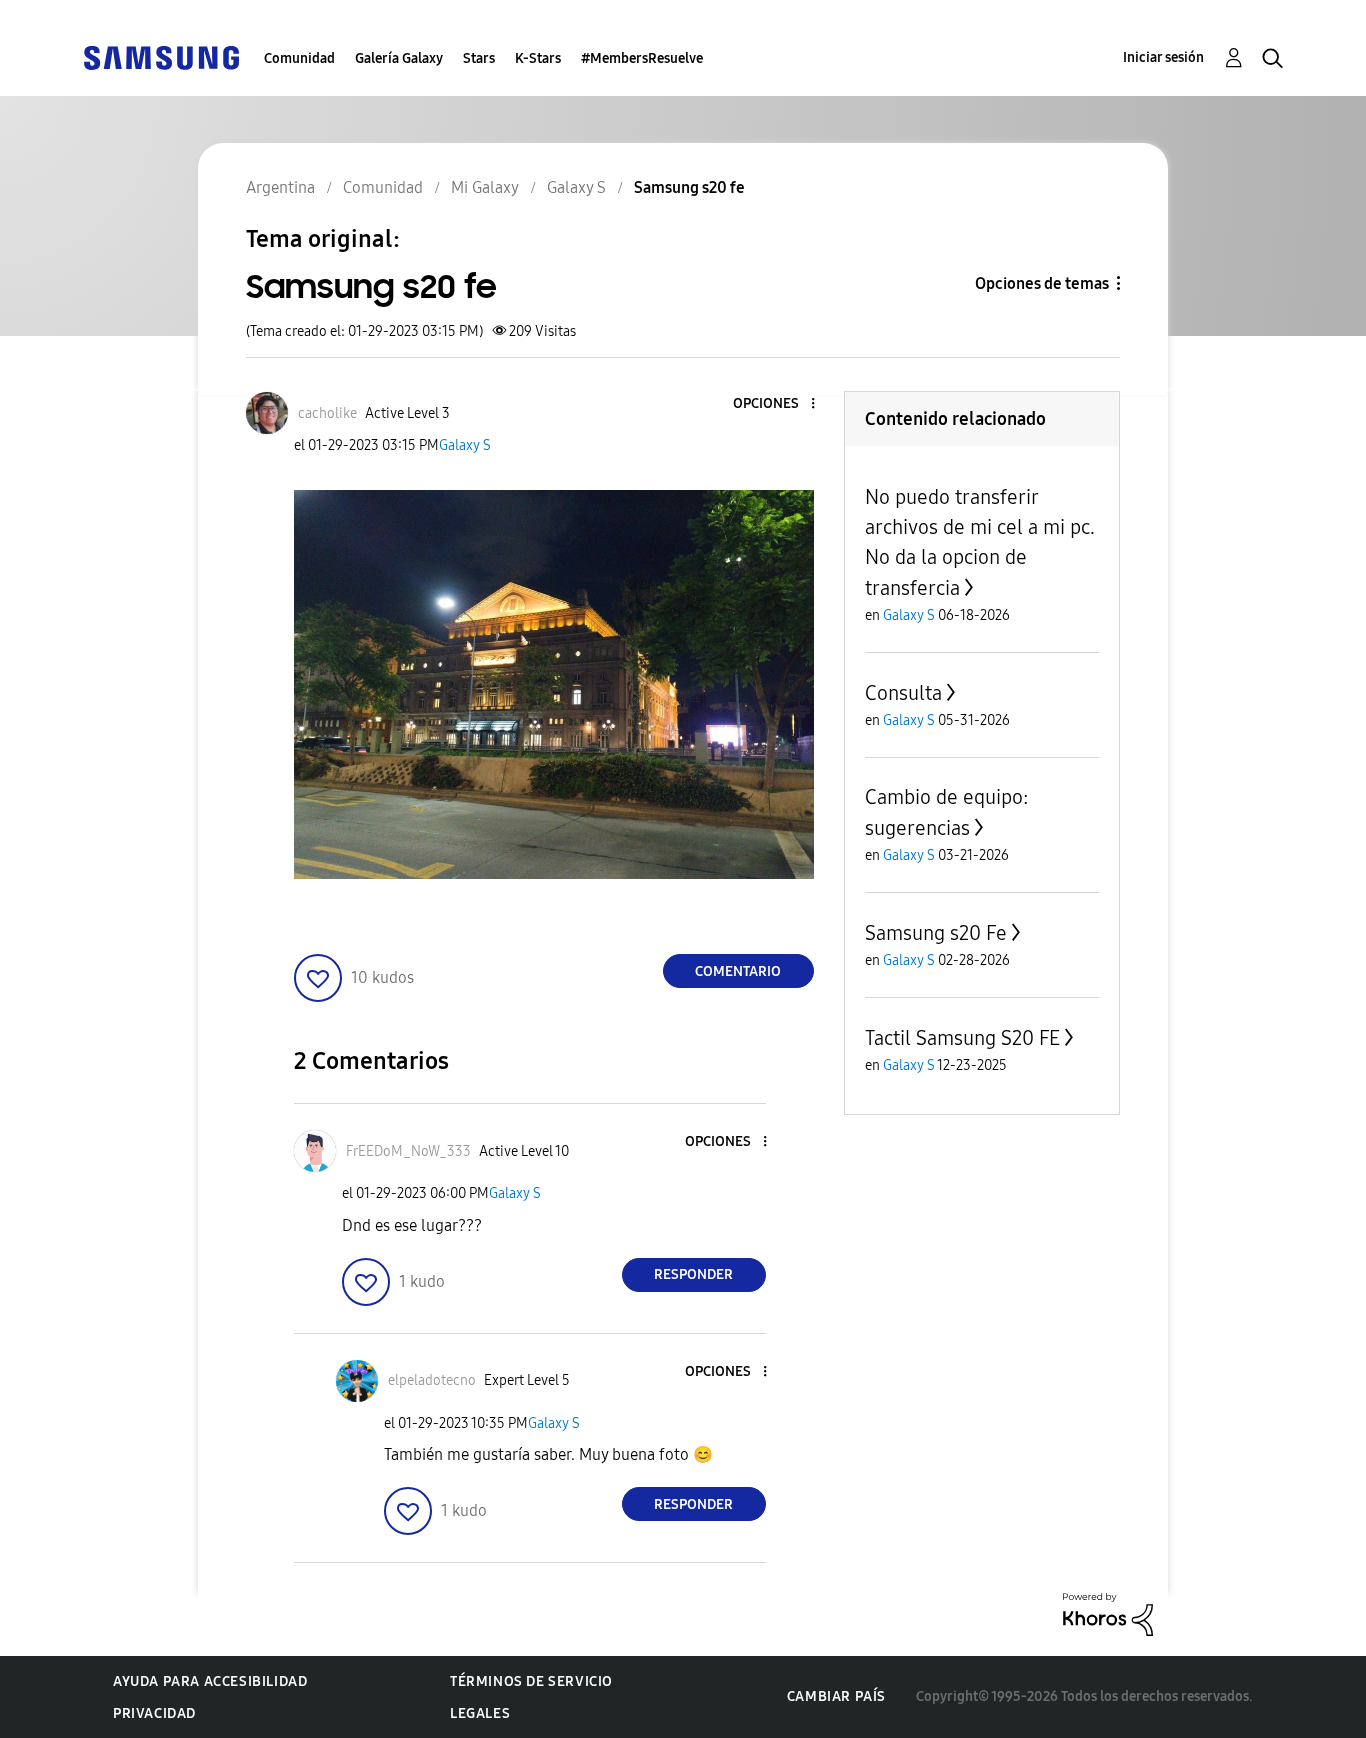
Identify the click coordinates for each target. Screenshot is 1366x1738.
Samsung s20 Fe (936, 933)
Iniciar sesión (1163, 57)
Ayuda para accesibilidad (210, 1681)
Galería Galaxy (399, 58)
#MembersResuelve (642, 58)
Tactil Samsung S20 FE (962, 1038)
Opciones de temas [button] (1042, 283)
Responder (693, 1274)
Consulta (903, 693)
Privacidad (154, 1713)
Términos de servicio (531, 1681)
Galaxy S (465, 445)
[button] (779, 404)
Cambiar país (836, 1696)
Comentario (738, 971)
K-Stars (538, 58)
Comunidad (299, 58)
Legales (480, 1713)
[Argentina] (161, 56)
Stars (479, 58)
